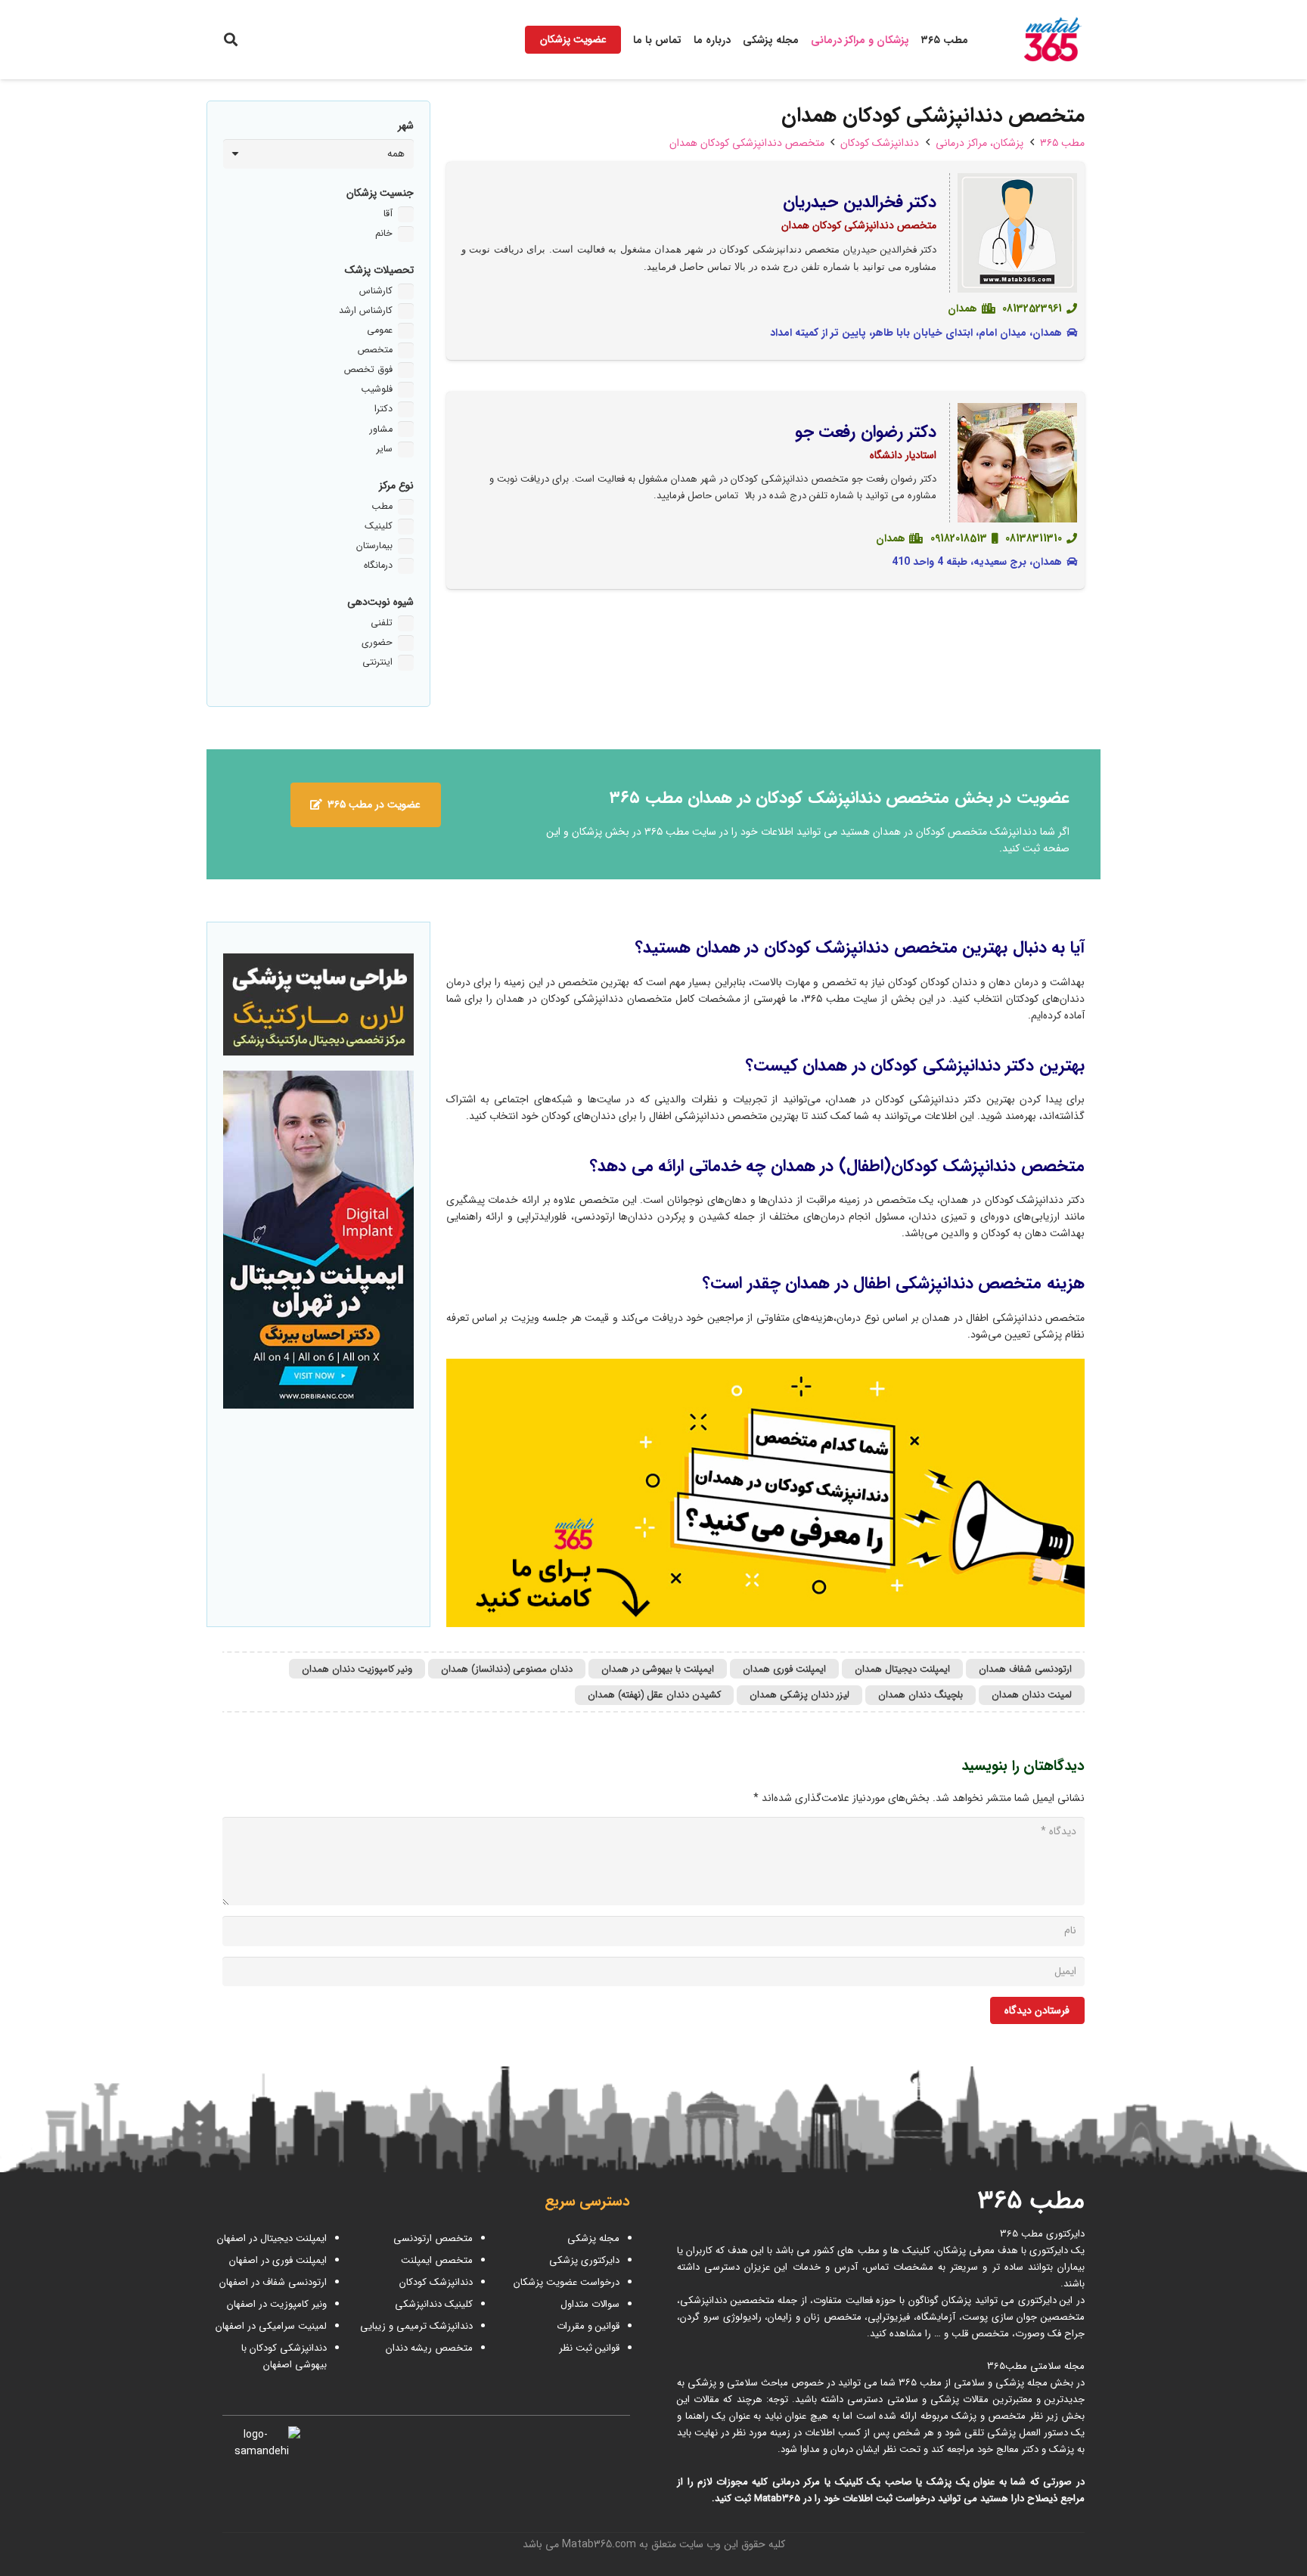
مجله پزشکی (593, 2238)
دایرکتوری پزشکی (584, 2260)
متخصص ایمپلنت (437, 2260)
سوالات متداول (590, 2304)
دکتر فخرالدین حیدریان (860, 202)
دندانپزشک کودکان (436, 2282)
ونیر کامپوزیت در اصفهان (277, 2304)
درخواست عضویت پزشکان (567, 2282)
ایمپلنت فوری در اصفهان (276, 2260)
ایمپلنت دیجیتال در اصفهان (270, 2238)
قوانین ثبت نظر (589, 2348)
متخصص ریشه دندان (429, 2348)
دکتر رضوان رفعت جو (866, 432)
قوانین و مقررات (588, 2326)
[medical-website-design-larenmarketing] (318, 1004)
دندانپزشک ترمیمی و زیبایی (416, 2326)
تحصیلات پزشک (379, 270)
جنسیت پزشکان (380, 193)
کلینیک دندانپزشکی (434, 2304)
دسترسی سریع (587, 2202)
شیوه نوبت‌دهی (380, 602)
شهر (406, 126)
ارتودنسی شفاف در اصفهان (272, 2282)
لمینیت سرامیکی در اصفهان (270, 2326)
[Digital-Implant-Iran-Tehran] (318, 1240)
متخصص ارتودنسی (433, 2238)
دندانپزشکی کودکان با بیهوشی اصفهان (284, 2356)
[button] (231, 39)
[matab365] (1037, 40)
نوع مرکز (396, 485)
